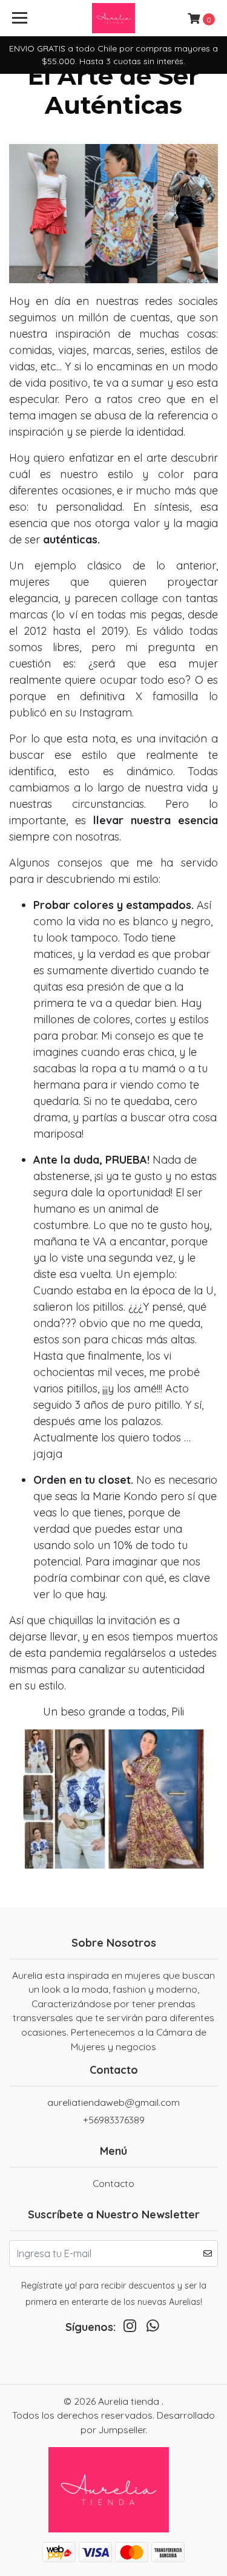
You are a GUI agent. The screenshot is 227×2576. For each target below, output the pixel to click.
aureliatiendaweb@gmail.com (113, 2102)
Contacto (113, 2183)
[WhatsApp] (153, 2329)
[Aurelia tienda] (114, 18)
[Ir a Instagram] (130, 2329)
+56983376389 (114, 2120)
